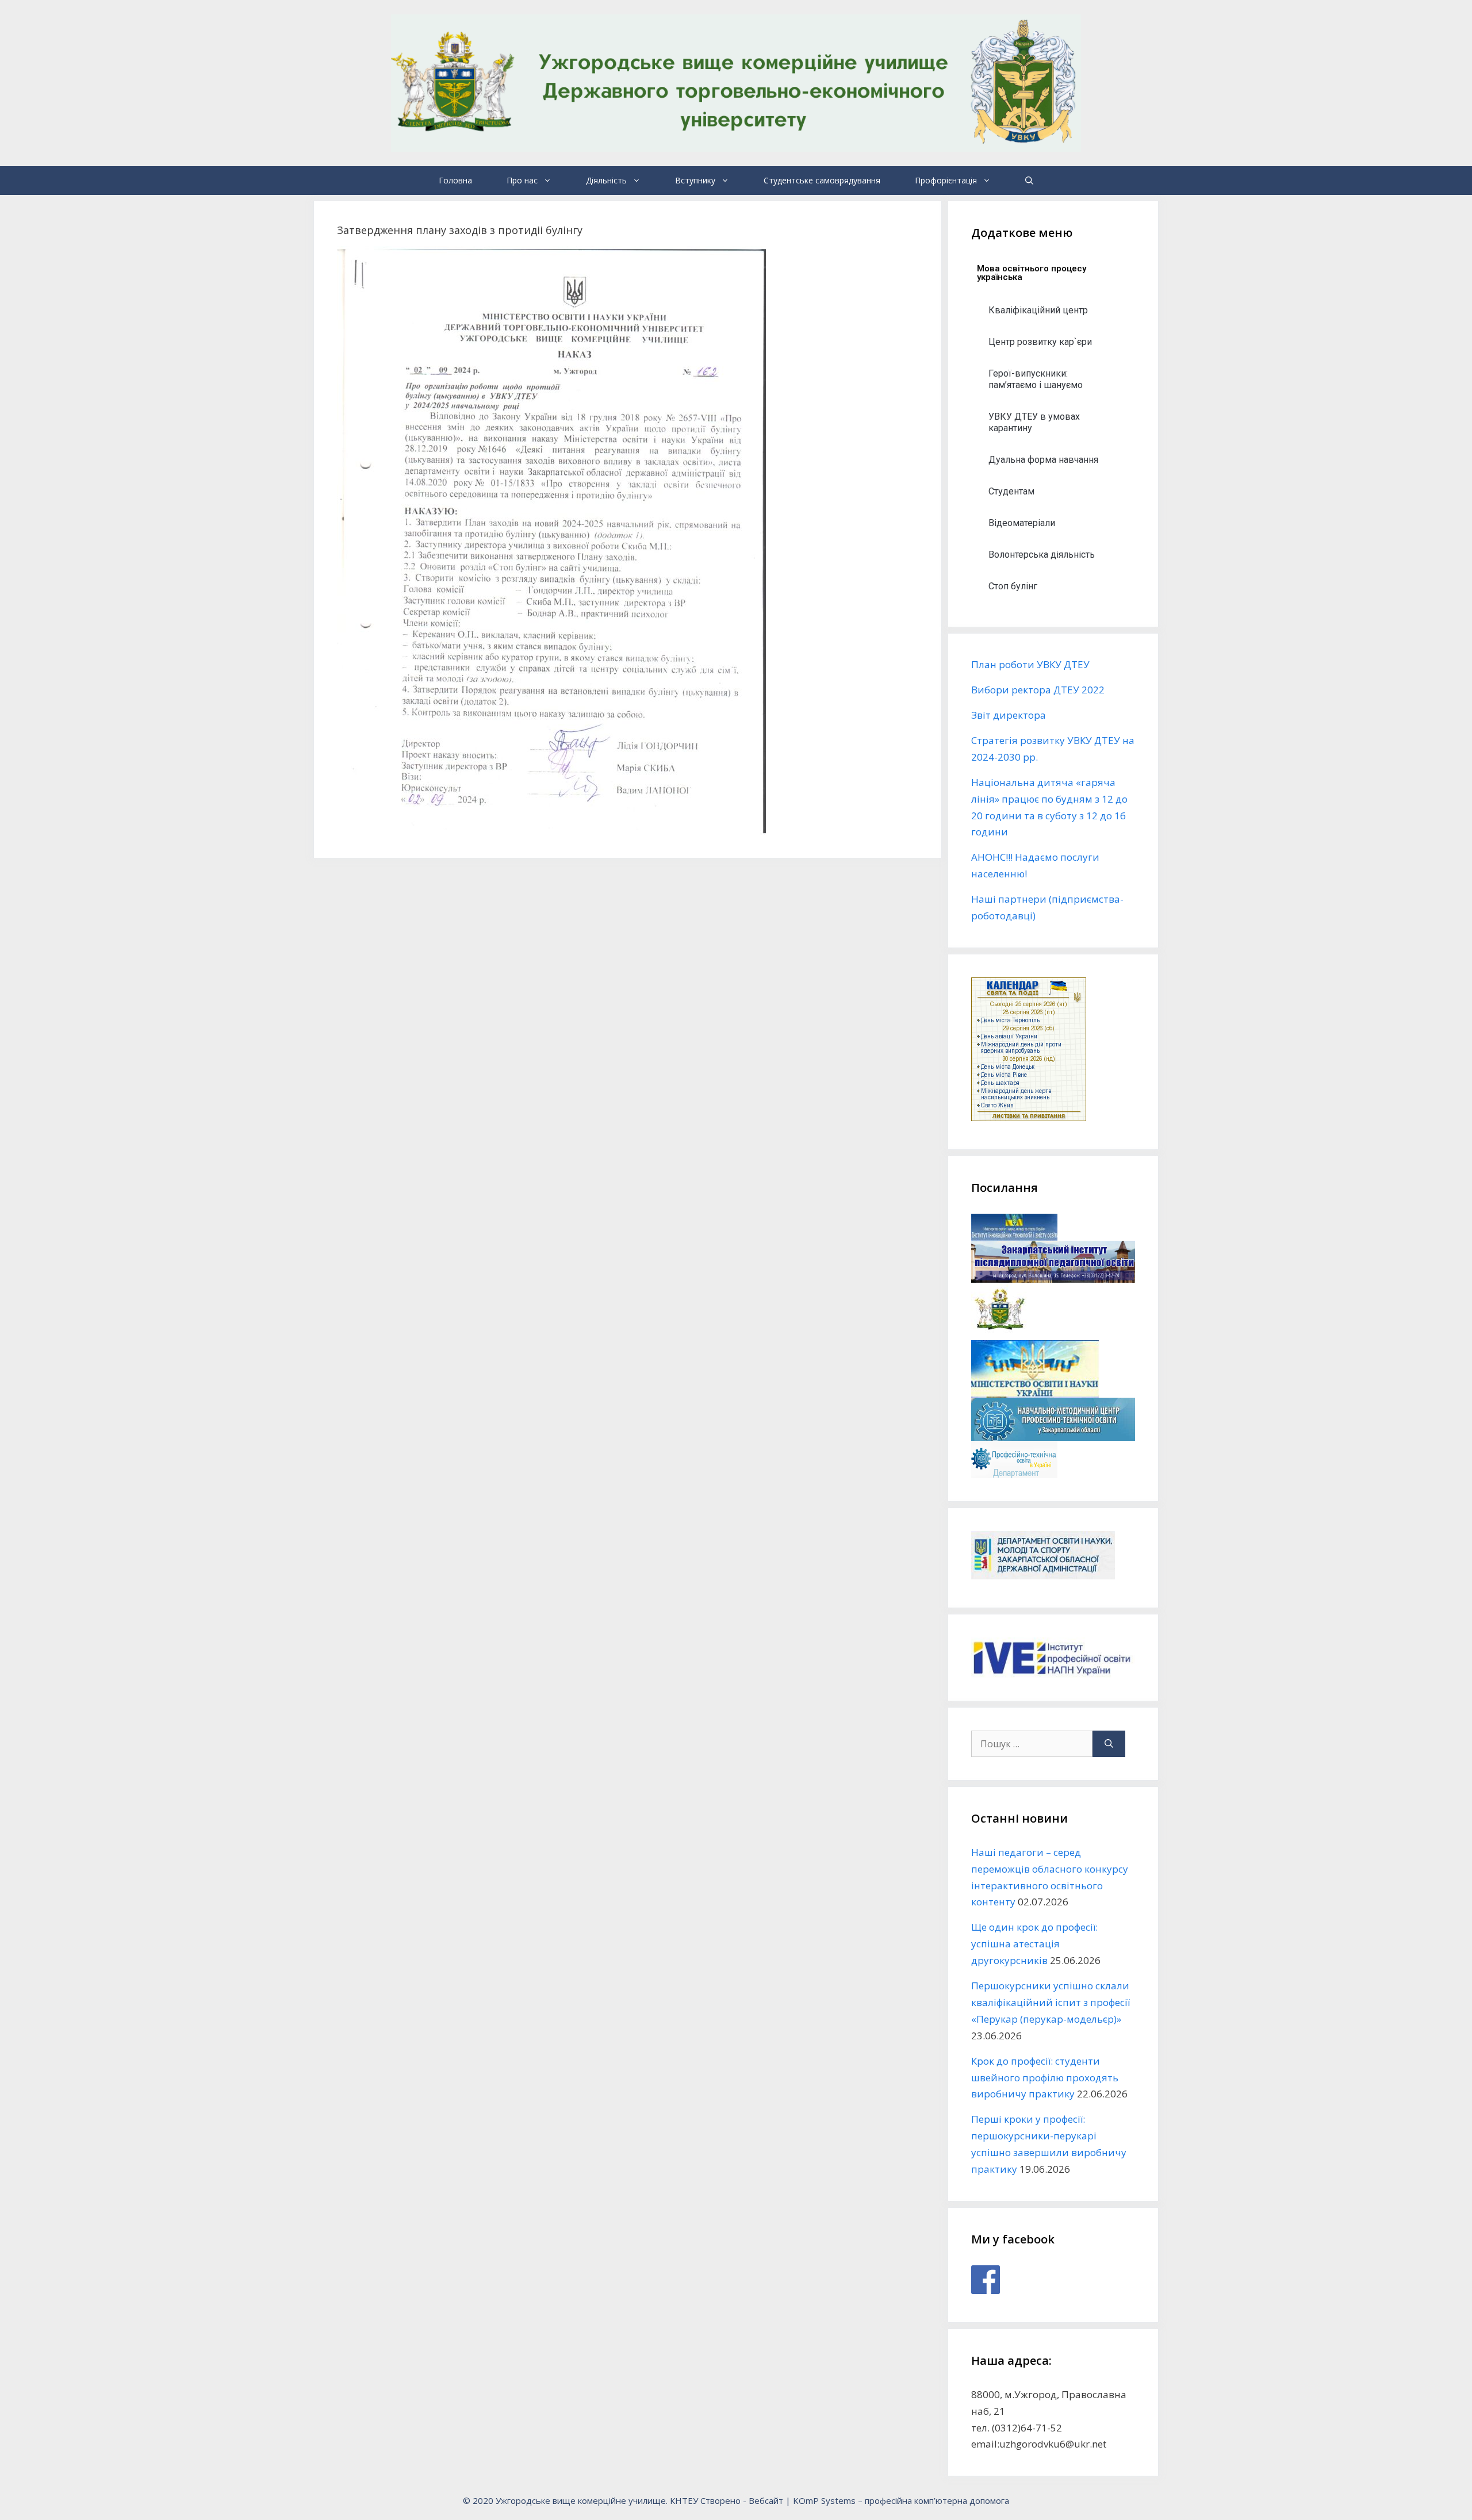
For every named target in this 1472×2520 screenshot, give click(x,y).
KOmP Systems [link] (824, 2500)
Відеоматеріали (1022, 523)
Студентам (1011, 491)
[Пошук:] (1032, 1744)
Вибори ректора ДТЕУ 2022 (1038, 690)
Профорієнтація (946, 180)
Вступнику (695, 180)
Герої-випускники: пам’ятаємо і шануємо (1036, 379)
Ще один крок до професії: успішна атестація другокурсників (1034, 1944)
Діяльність (606, 180)
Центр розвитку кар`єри (1040, 342)
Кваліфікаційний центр (1038, 310)
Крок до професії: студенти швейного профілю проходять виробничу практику (1045, 2078)
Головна (455, 180)
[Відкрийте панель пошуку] (1029, 181)
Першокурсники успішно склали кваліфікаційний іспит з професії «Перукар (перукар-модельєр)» (1051, 2002)
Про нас (522, 180)
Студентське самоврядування (822, 180)
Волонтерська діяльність (1042, 555)
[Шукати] (1109, 1744)
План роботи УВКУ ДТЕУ (1030, 664)
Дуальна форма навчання (1043, 460)
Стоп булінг (1013, 586)
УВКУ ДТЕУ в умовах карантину (1034, 422)
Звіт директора (1009, 715)
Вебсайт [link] (766, 2500)
